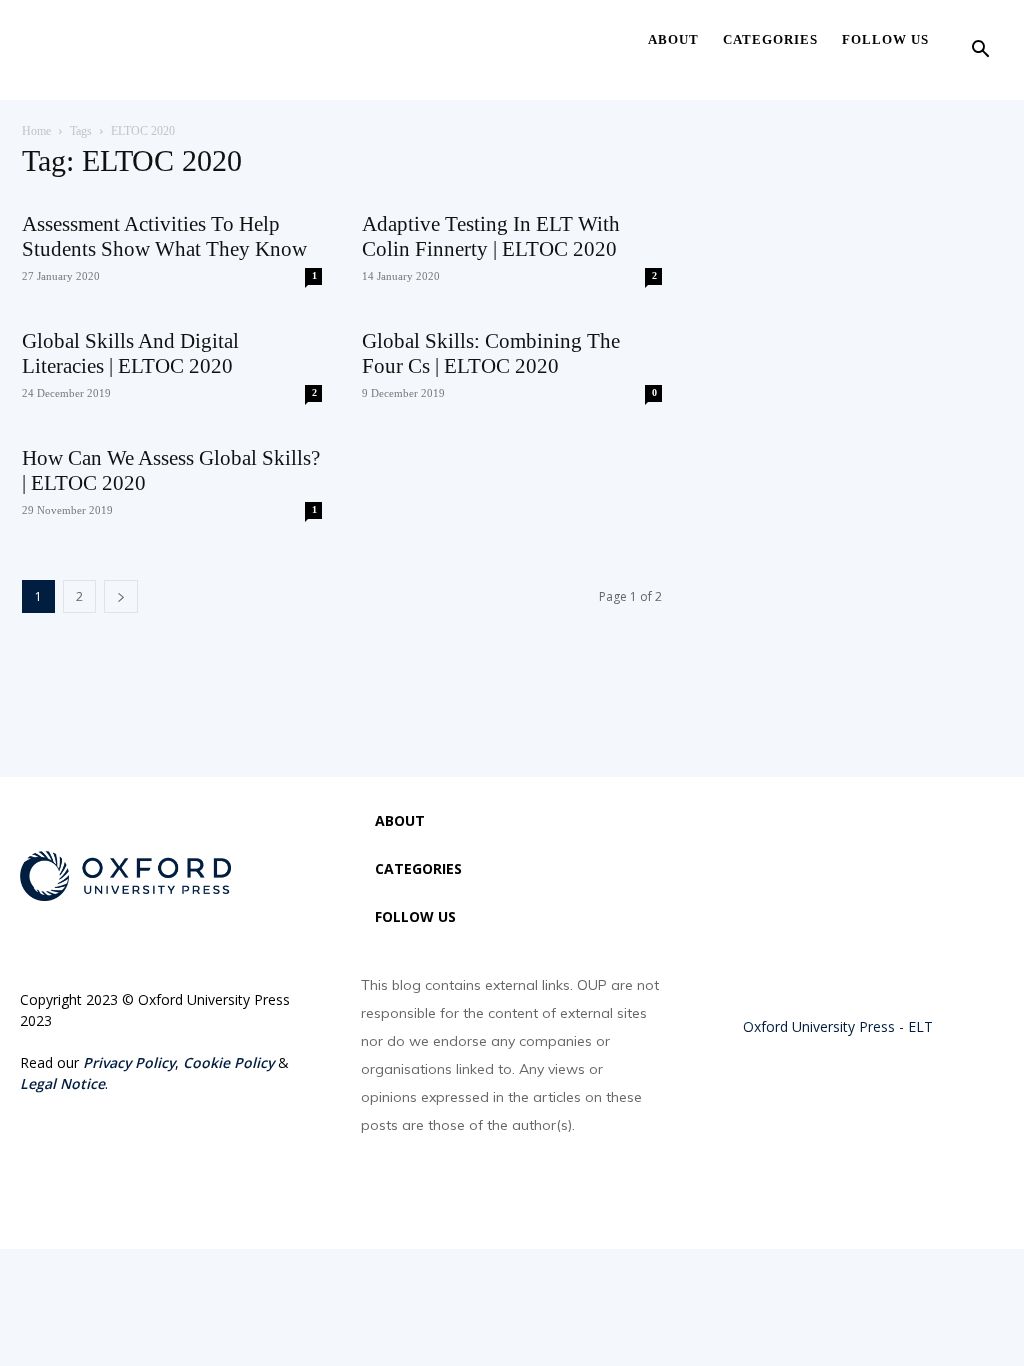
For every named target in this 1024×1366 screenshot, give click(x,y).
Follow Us (885, 39)
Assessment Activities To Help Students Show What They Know (164, 236)
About (673, 39)
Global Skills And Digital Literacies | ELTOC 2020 (130, 353)
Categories (770, 39)
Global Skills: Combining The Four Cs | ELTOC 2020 (491, 353)
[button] (980, 51)
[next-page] (121, 596)
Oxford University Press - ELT (838, 1026)
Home (36, 131)
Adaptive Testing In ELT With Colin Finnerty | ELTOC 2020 (491, 236)
